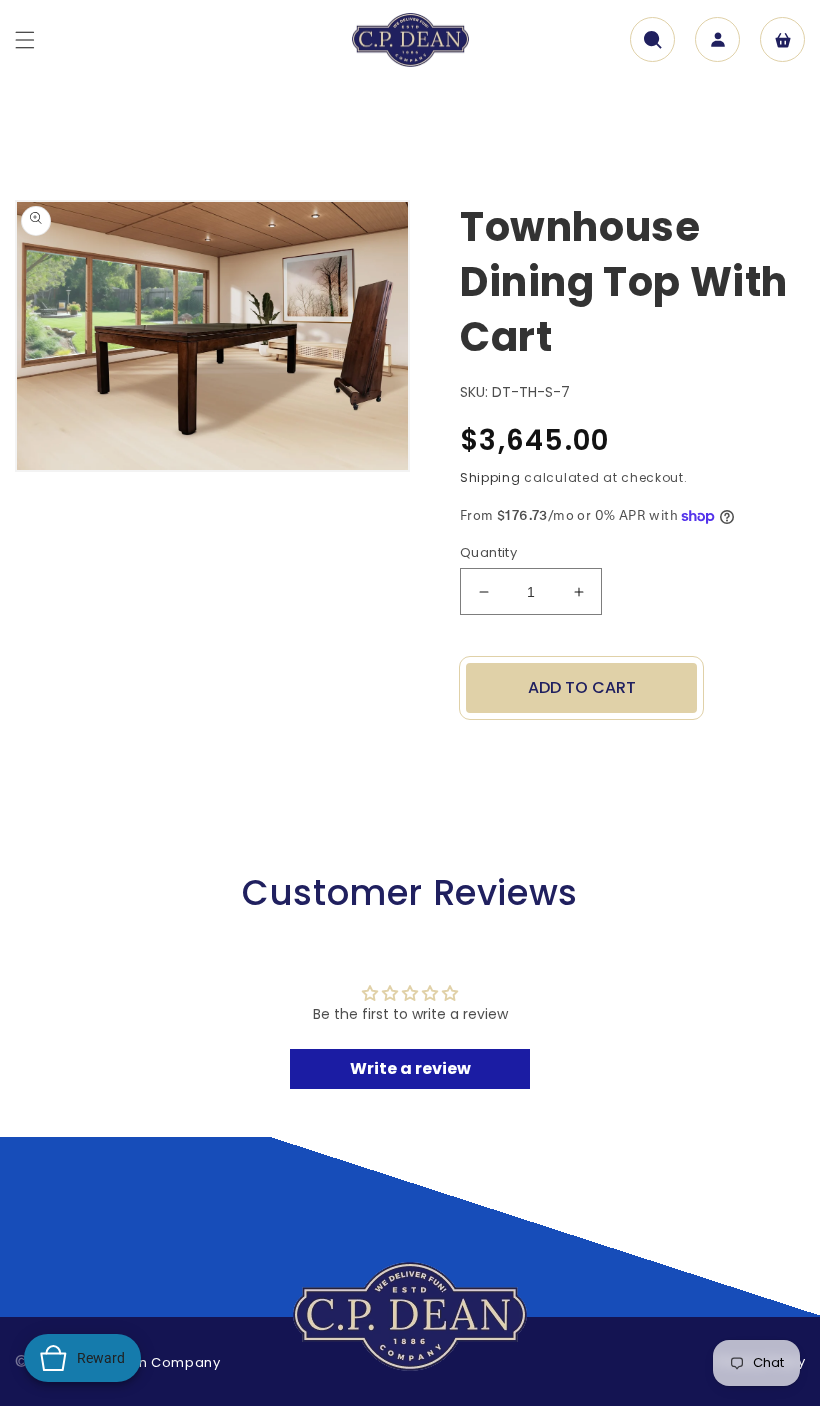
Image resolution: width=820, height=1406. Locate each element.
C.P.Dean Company (152, 1362)
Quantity (488, 552)
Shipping (490, 477)
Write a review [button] (410, 1068)
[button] (25, 40)
